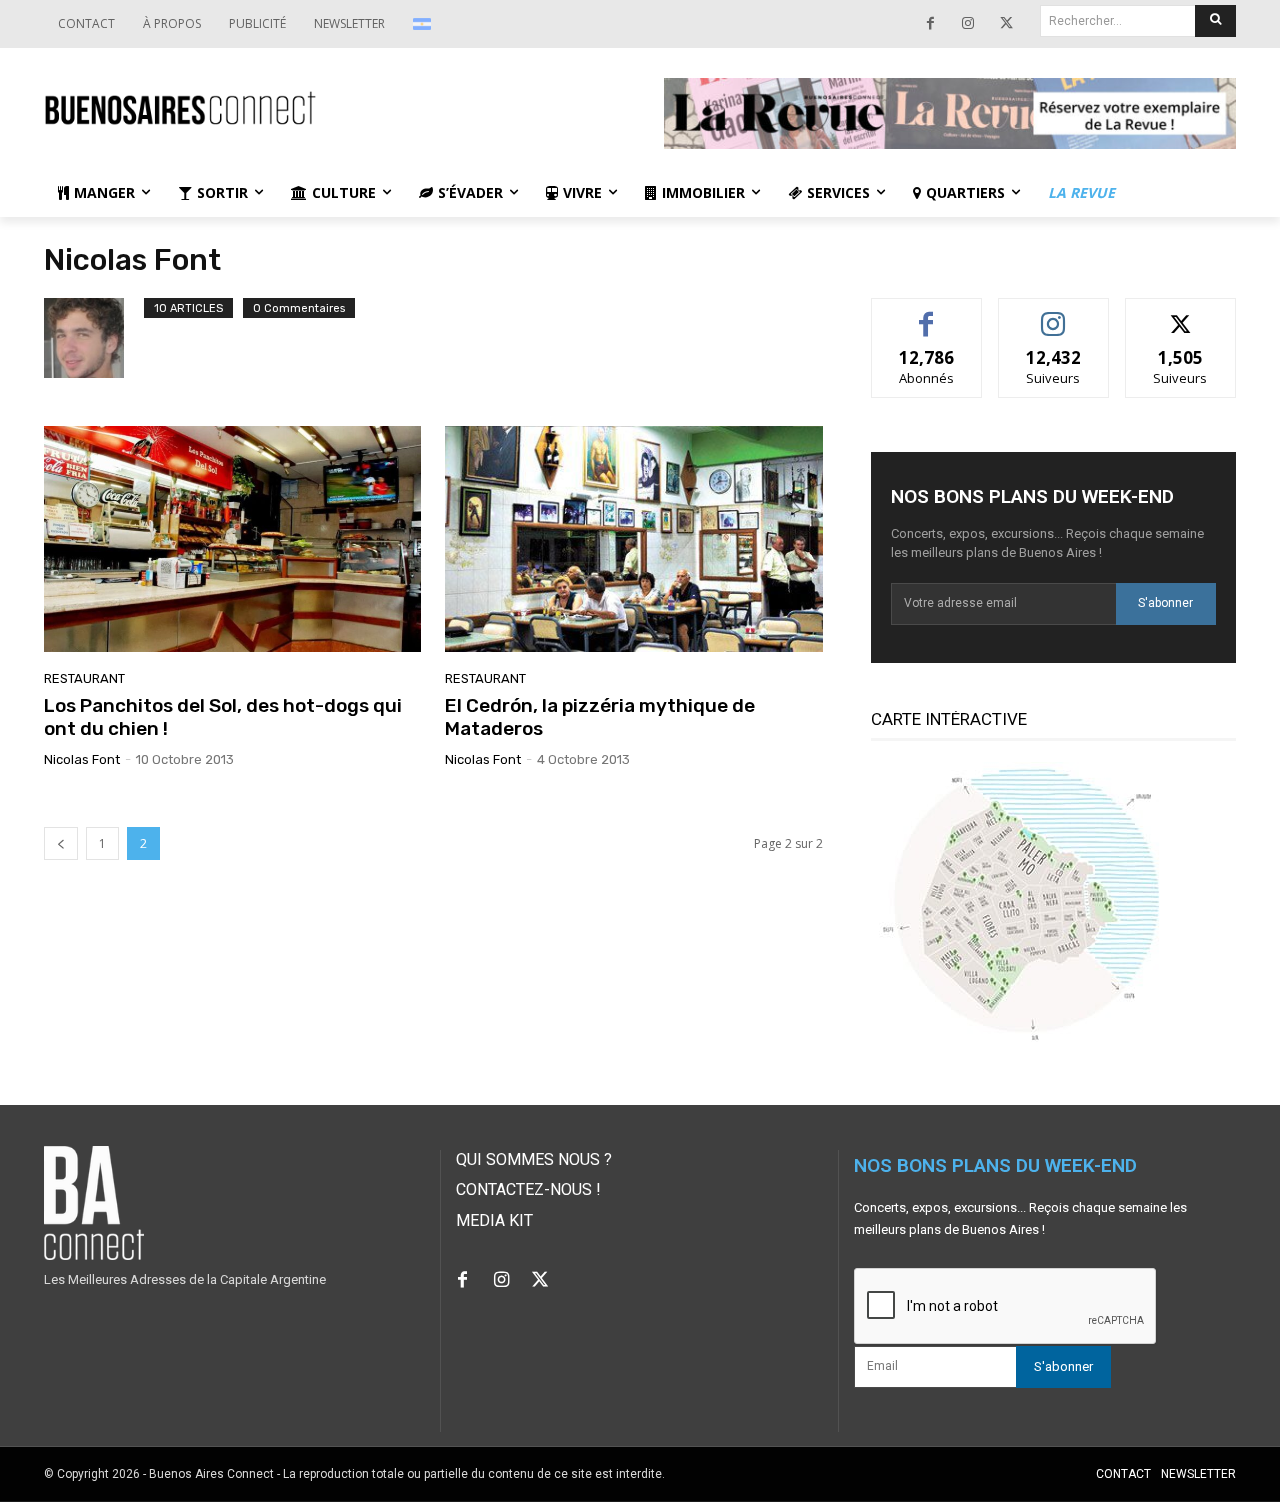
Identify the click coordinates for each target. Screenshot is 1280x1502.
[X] (1006, 24)
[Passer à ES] (424, 24)
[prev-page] (61, 843)
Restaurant (84, 678)
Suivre (1053, 313)
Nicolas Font (82, 759)
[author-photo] (94, 338)
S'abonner (1165, 603)
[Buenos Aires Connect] (330, 108)
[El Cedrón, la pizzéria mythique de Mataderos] (633, 539)
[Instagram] (968, 24)
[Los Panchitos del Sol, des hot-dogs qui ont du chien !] (232, 539)
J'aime (927, 313)
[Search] (1215, 21)
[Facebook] (930, 24)
